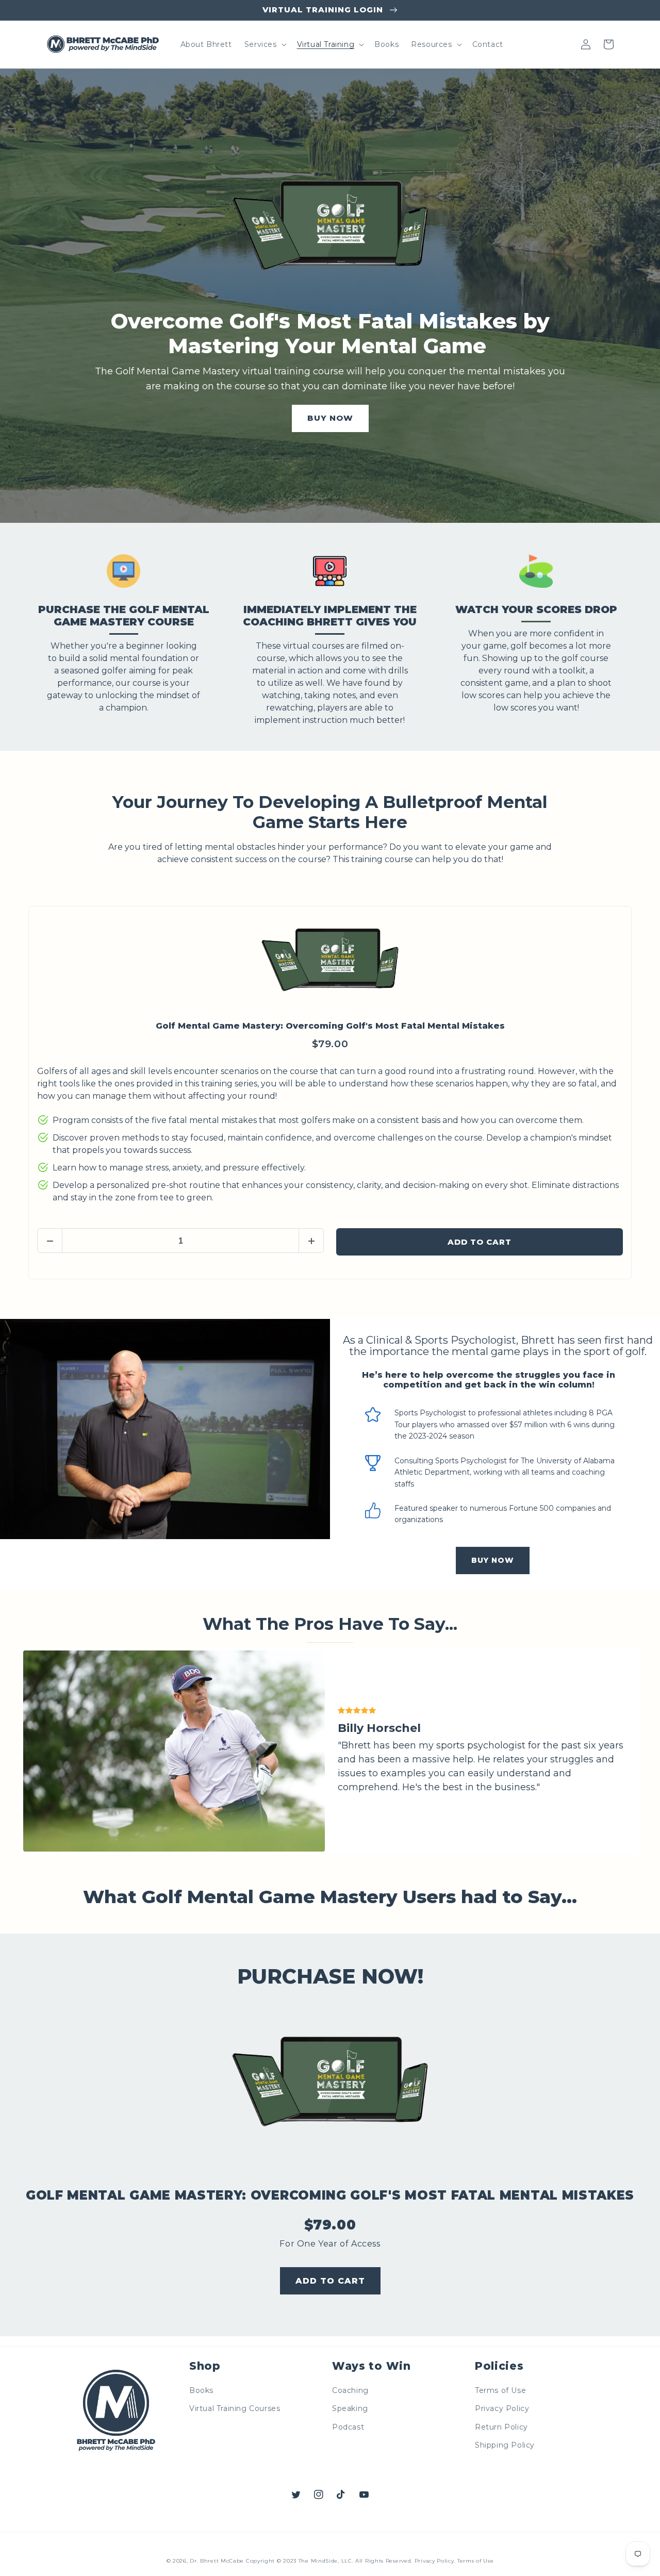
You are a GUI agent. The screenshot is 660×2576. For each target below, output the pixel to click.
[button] (265, 44)
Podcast (348, 2427)
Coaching (350, 2390)
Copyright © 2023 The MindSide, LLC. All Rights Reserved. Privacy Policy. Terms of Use (370, 2561)
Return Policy (501, 2427)
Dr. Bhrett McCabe (217, 2561)
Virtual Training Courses (235, 2408)
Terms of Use (500, 2390)
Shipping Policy (505, 2445)
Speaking (350, 2408)
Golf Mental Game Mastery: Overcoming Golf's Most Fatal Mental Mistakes (330, 1026)
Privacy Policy (502, 2408)
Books (201, 2390)
